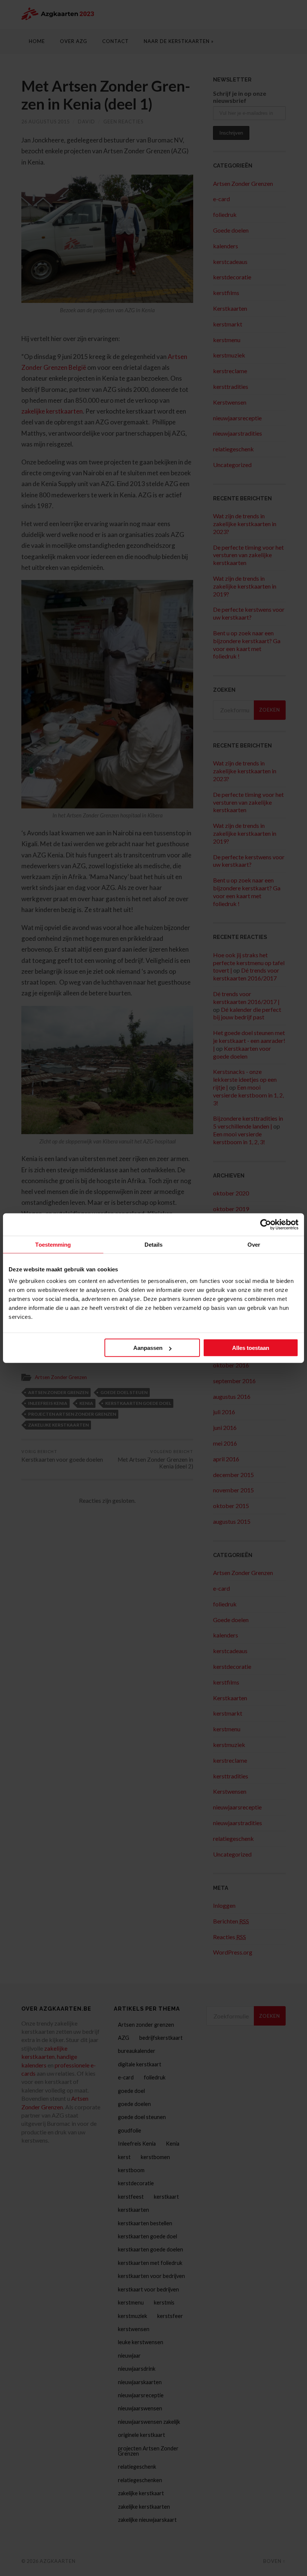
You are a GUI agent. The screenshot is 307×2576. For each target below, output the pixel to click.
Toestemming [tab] (53, 1244)
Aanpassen (148, 1348)
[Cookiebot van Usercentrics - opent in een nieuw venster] (266, 1224)
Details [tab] (154, 1244)
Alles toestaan (251, 1348)
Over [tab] (254, 1244)
